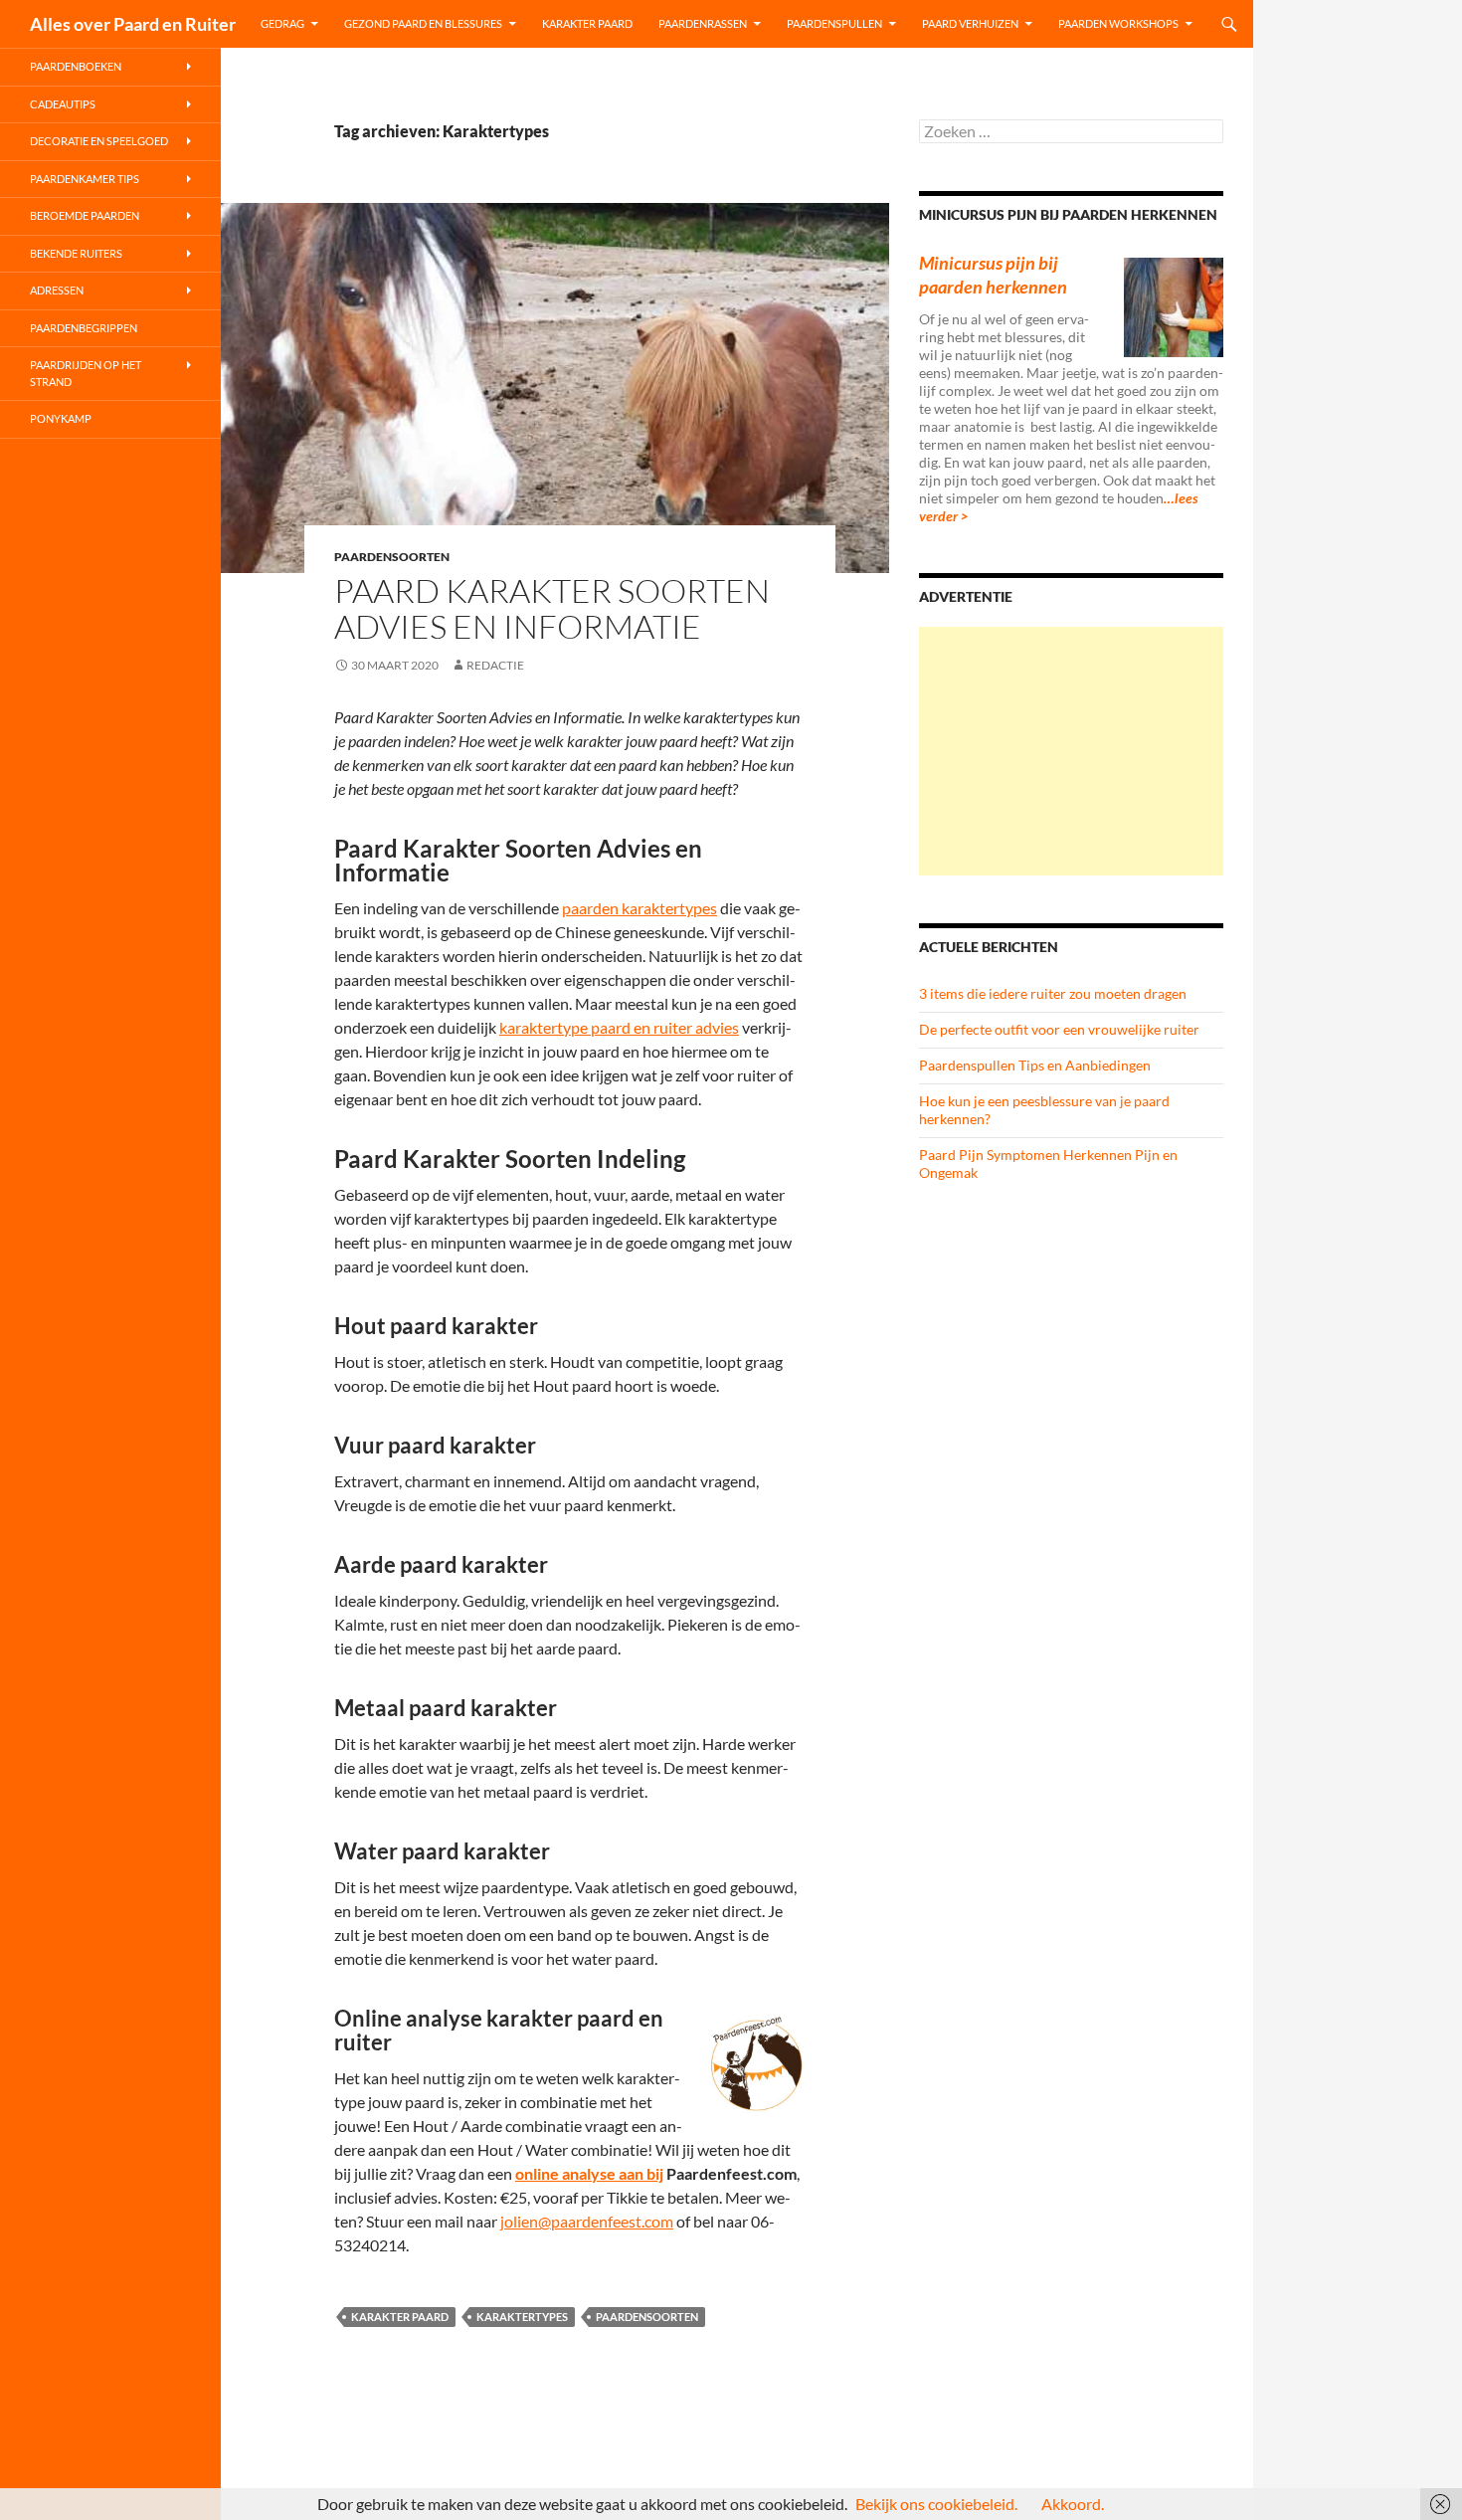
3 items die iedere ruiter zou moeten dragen (1053, 993)
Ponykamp (61, 418)
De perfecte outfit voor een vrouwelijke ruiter (1059, 1029)
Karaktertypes (522, 2317)
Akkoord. (1073, 2504)
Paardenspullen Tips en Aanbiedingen (1035, 1065)
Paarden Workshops (1118, 23)
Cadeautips (63, 104)
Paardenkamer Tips (85, 179)
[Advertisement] (1071, 751)
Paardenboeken (76, 66)
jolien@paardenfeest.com (587, 2221)
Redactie (495, 665)
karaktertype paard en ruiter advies (619, 1027)
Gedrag (282, 23)
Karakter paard (400, 2317)
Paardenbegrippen (84, 328)
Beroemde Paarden (85, 215)
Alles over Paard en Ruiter (133, 24)
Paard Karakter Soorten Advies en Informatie (552, 608)
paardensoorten (647, 2317)
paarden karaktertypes (640, 908)
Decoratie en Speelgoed (99, 141)
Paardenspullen (834, 23)
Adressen (57, 290)
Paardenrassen (703, 23)
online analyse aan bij (589, 2173)
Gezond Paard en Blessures (423, 23)
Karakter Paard (587, 23)
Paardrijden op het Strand (86, 373)
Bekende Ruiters (76, 253)
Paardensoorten (392, 557)
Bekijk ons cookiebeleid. (936, 2504)
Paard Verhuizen (970, 23)
